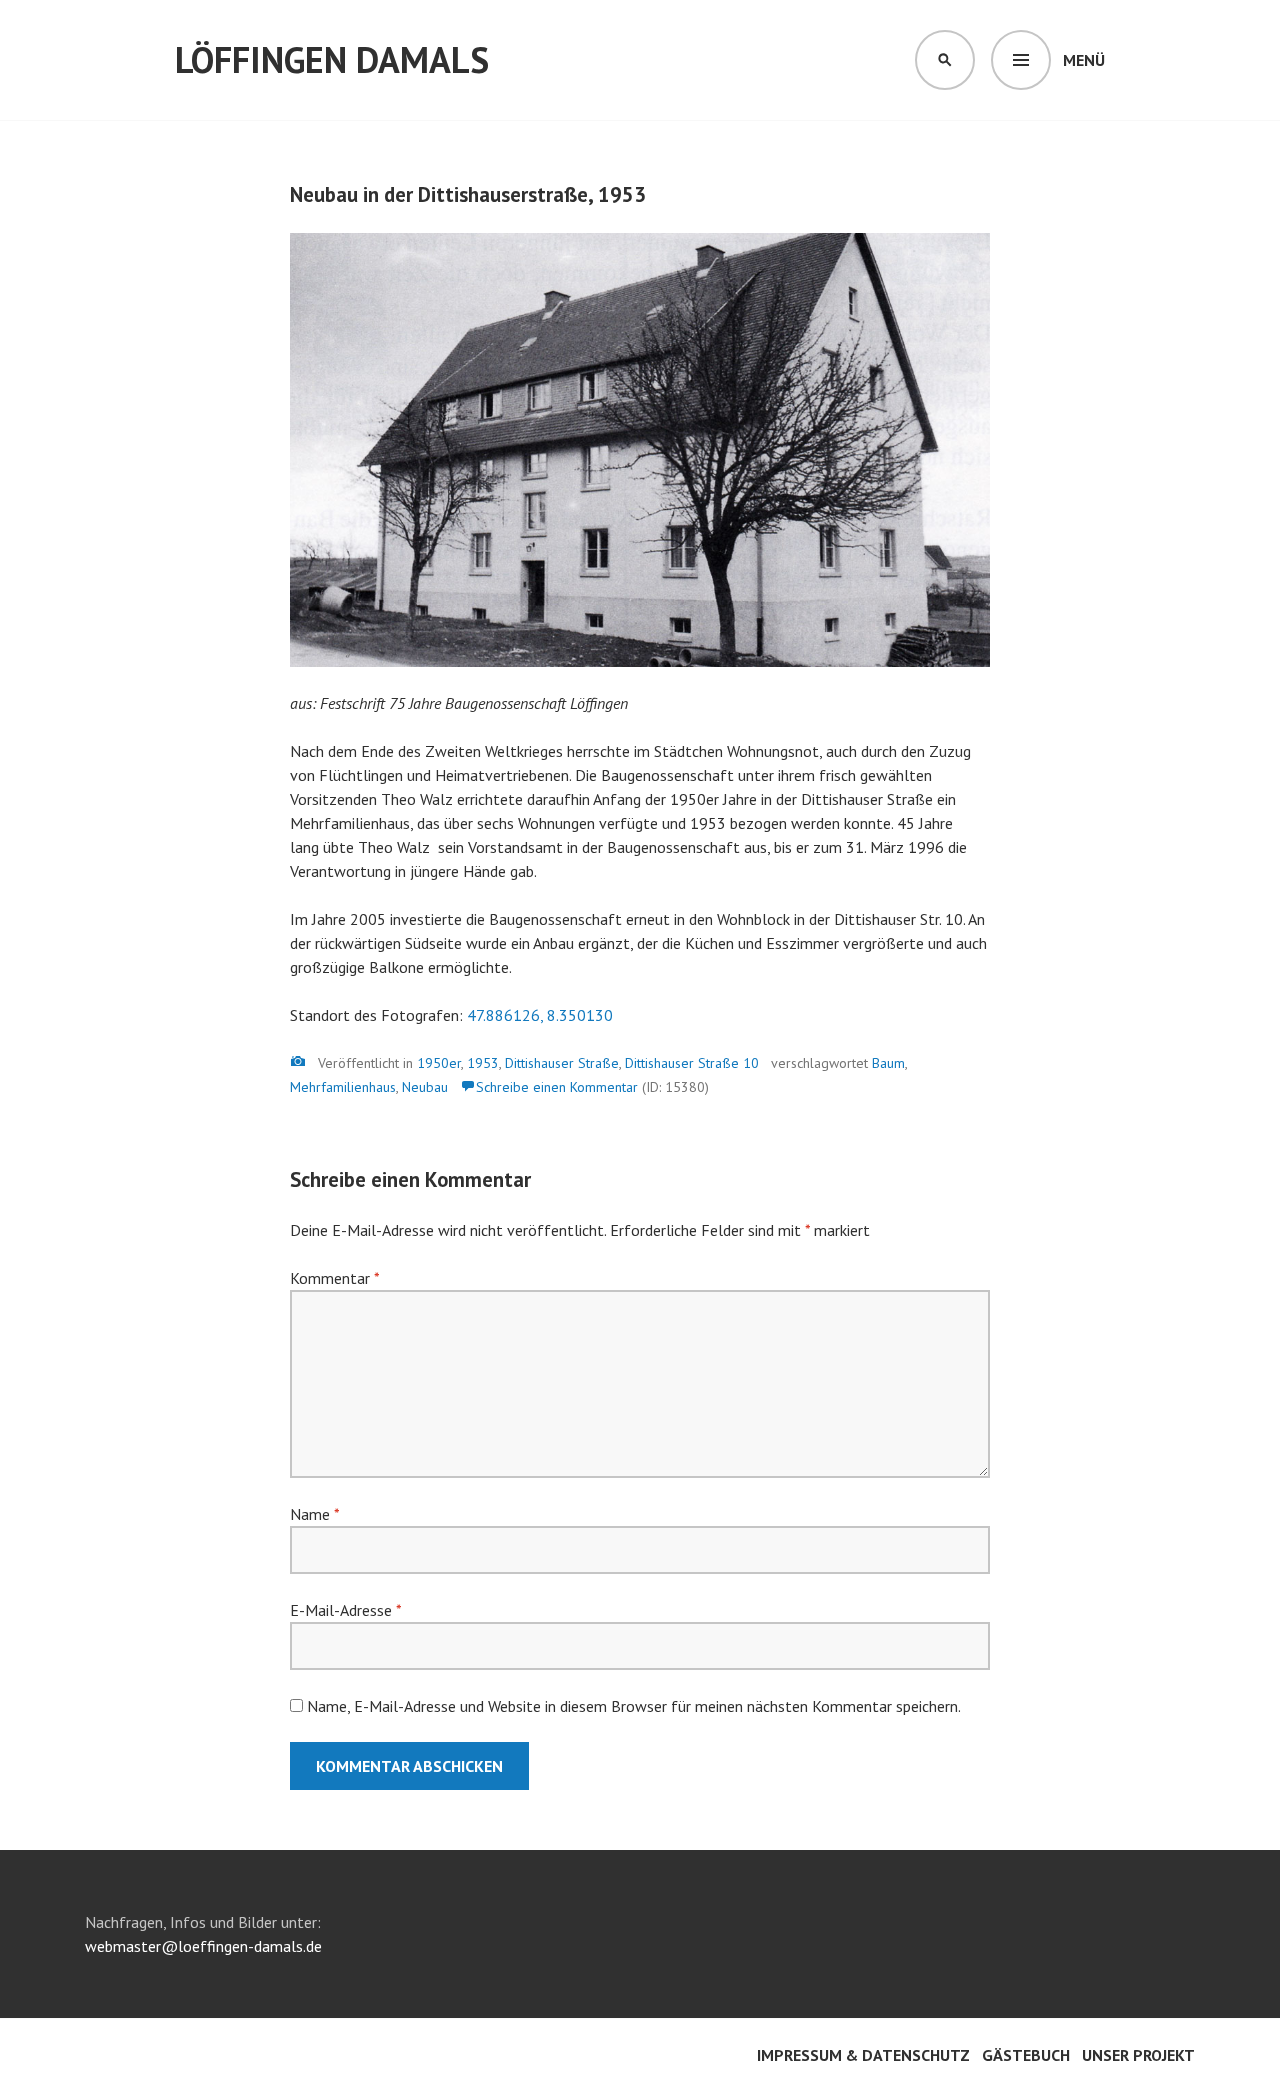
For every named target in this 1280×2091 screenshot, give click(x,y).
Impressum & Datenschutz (863, 2055)
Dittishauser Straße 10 (692, 1063)
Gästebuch (1026, 2055)
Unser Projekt (1138, 2055)
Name (314, 1514)
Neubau (425, 1087)
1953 (483, 1063)
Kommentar (334, 1278)
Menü (1084, 60)
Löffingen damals (332, 59)
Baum (888, 1063)
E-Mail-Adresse (345, 1610)
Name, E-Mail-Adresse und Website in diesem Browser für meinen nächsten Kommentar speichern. (634, 1706)
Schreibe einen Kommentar (557, 1087)
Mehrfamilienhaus (343, 1087)
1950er (439, 1063)
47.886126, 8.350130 (540, 1015)
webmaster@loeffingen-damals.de (203, 1946)
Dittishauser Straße (562, 1063)
